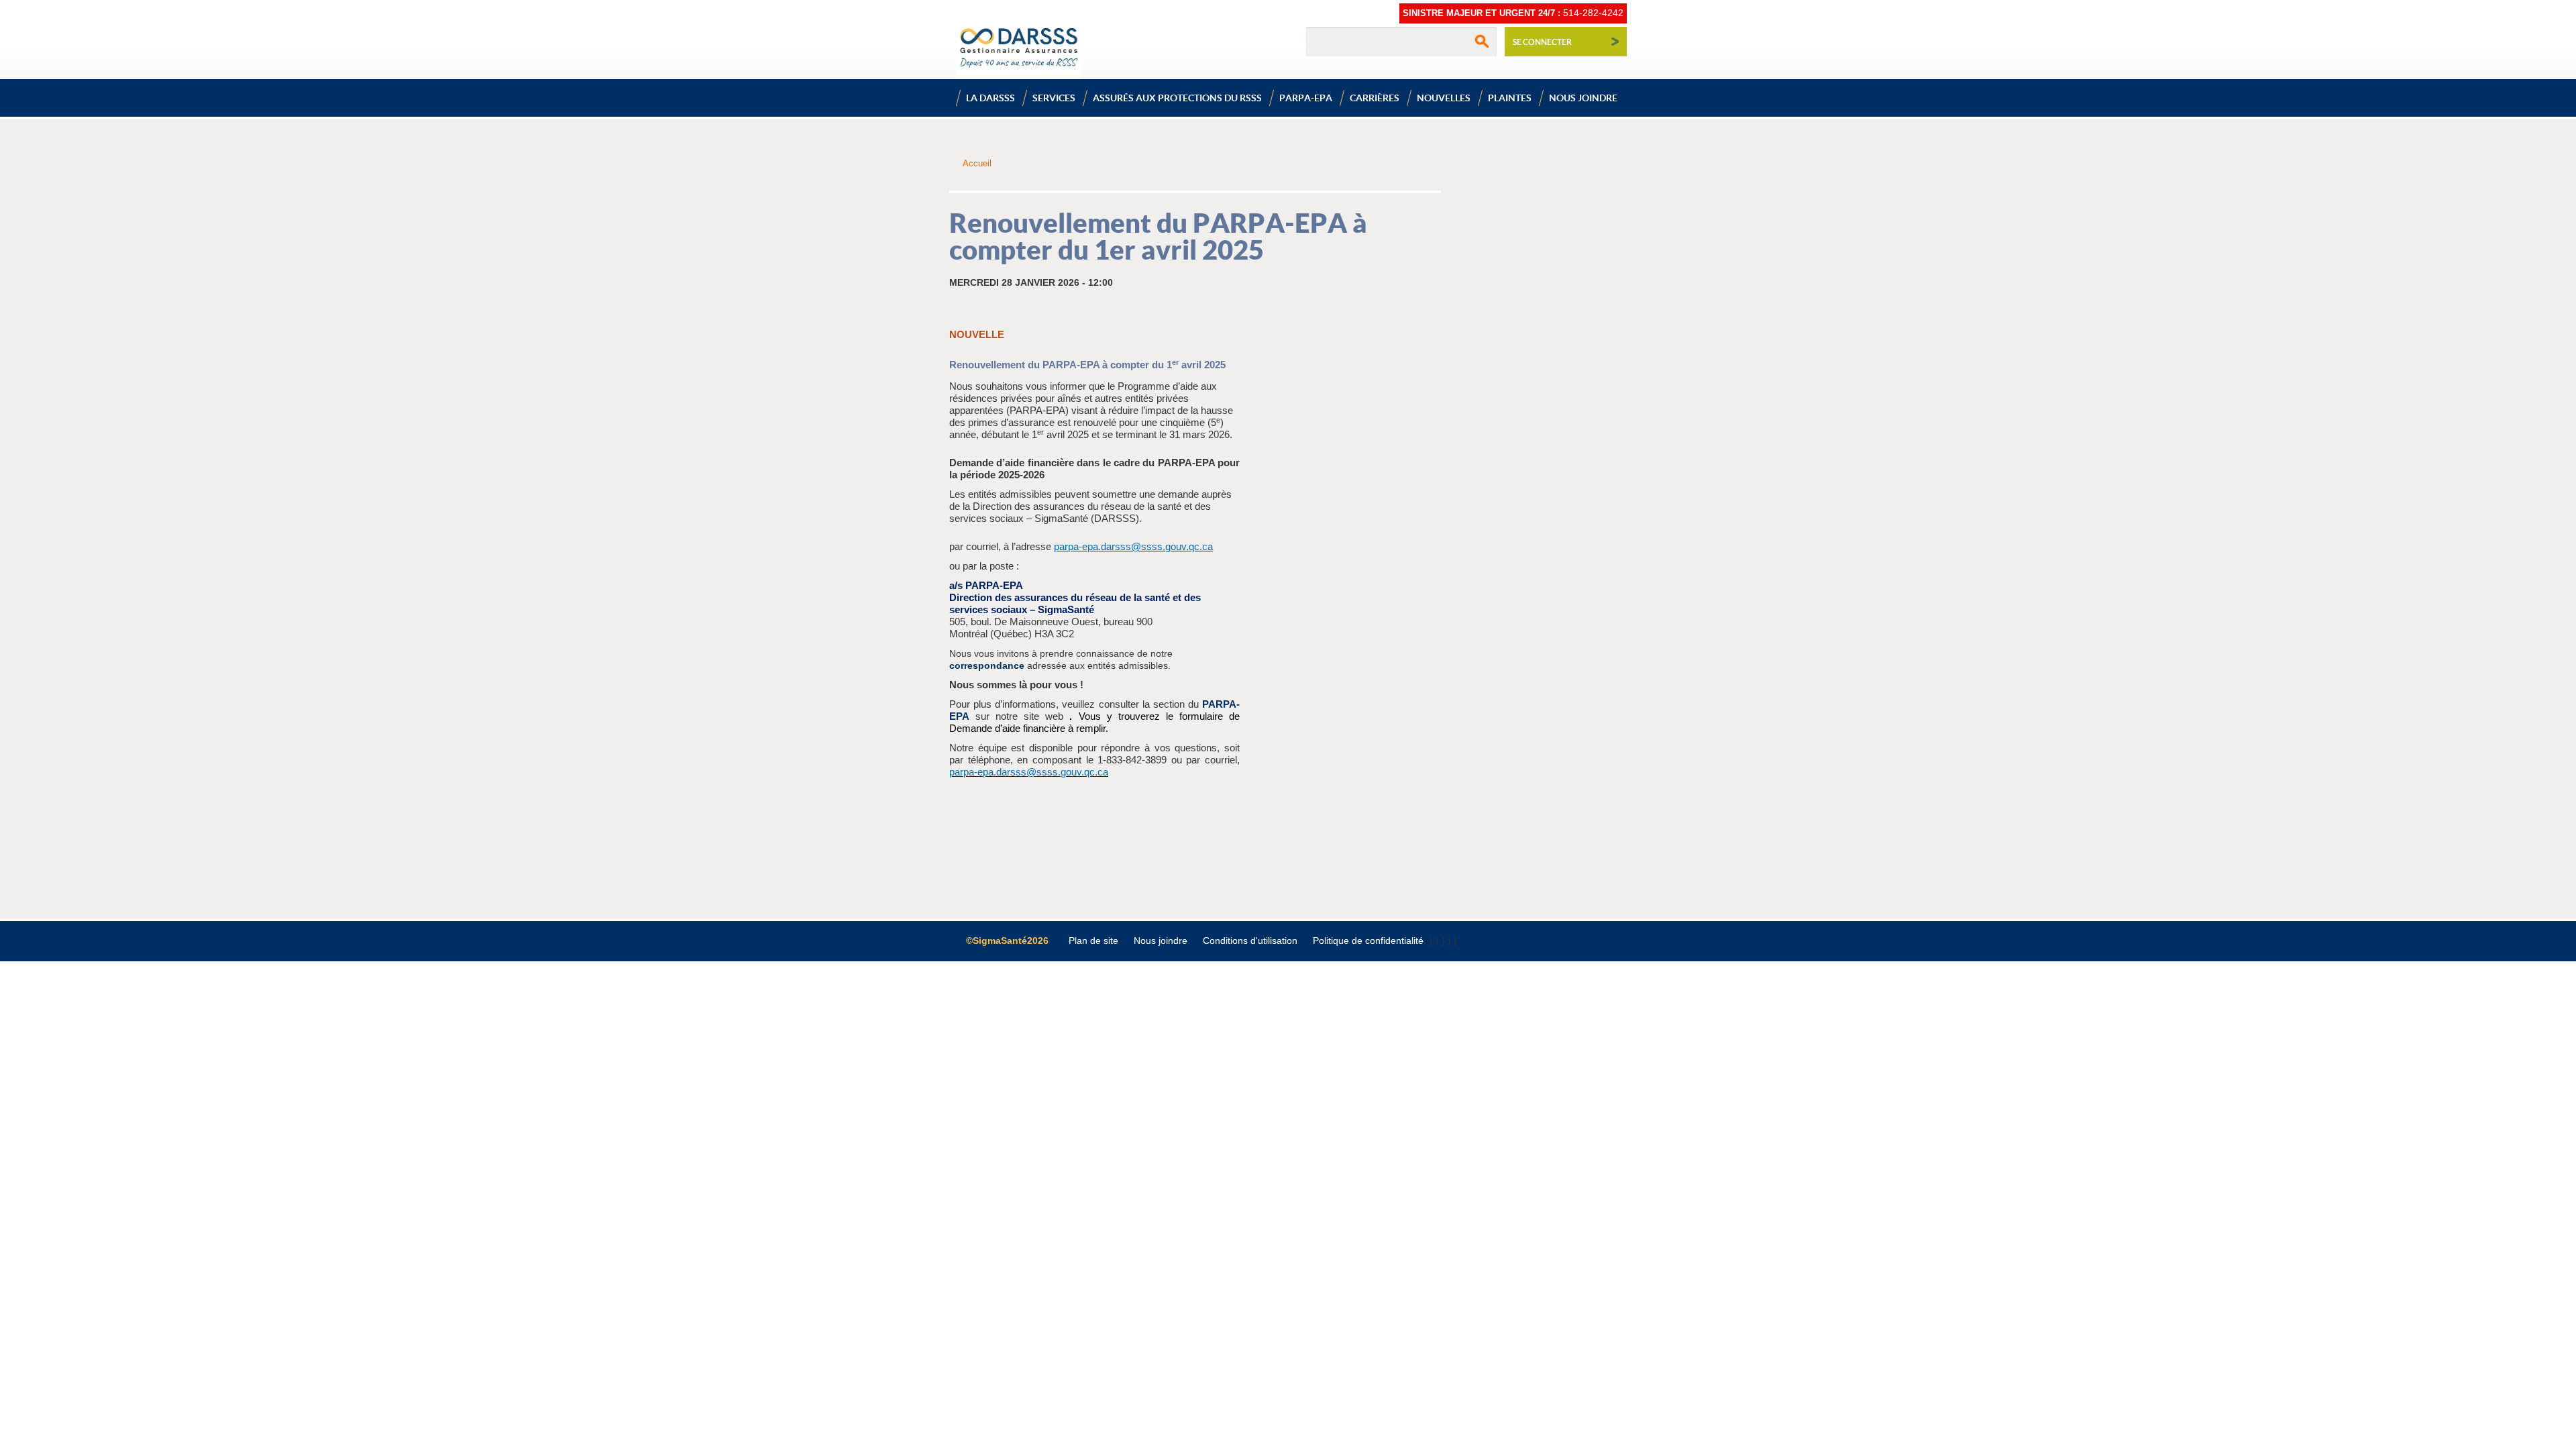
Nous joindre (1583, 98)
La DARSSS (990, 98)
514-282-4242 (1593, 13)
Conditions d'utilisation (1250, 941)
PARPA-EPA (1306, 98)
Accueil (977, 163)
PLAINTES (1510, 98)
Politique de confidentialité (1368, 941)
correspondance (987, 665)
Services (1054, 98)
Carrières (1375, 98)
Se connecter (1542, 42)
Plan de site (1093, 941)
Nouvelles (1444, 98)
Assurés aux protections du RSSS (1177, 98)
